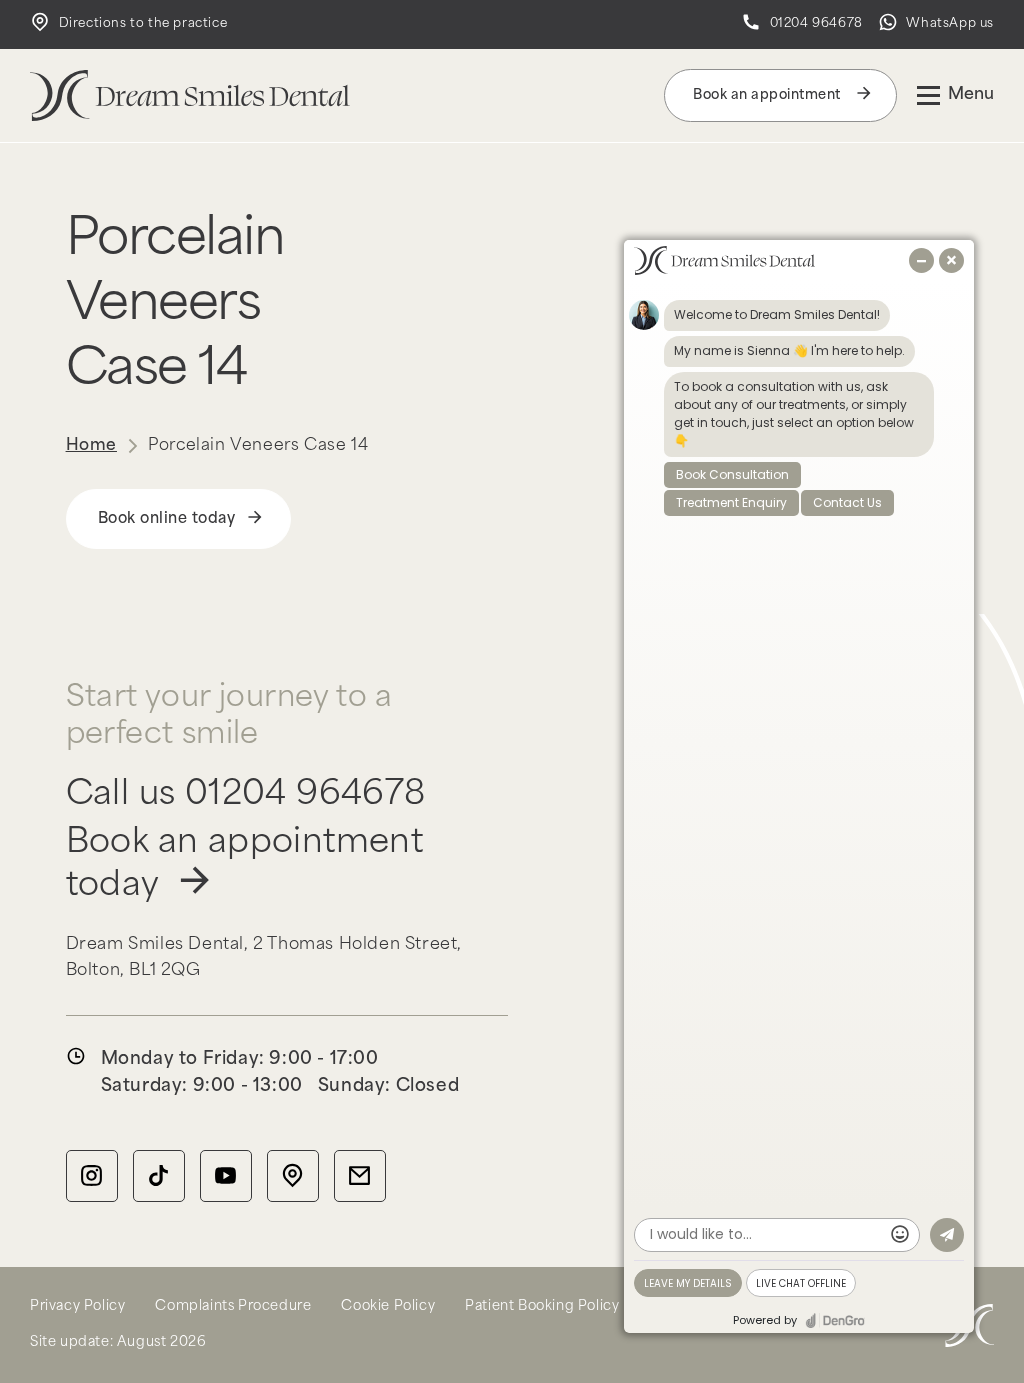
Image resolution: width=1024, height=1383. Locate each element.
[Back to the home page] (190, 95)
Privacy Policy (77, 1306)
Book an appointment (768, 95)
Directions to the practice (141, 24)
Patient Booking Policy (542, 1306)
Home (91, 446)
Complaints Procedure (233, 1306)
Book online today (167, 519)
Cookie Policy (388, 1306)
